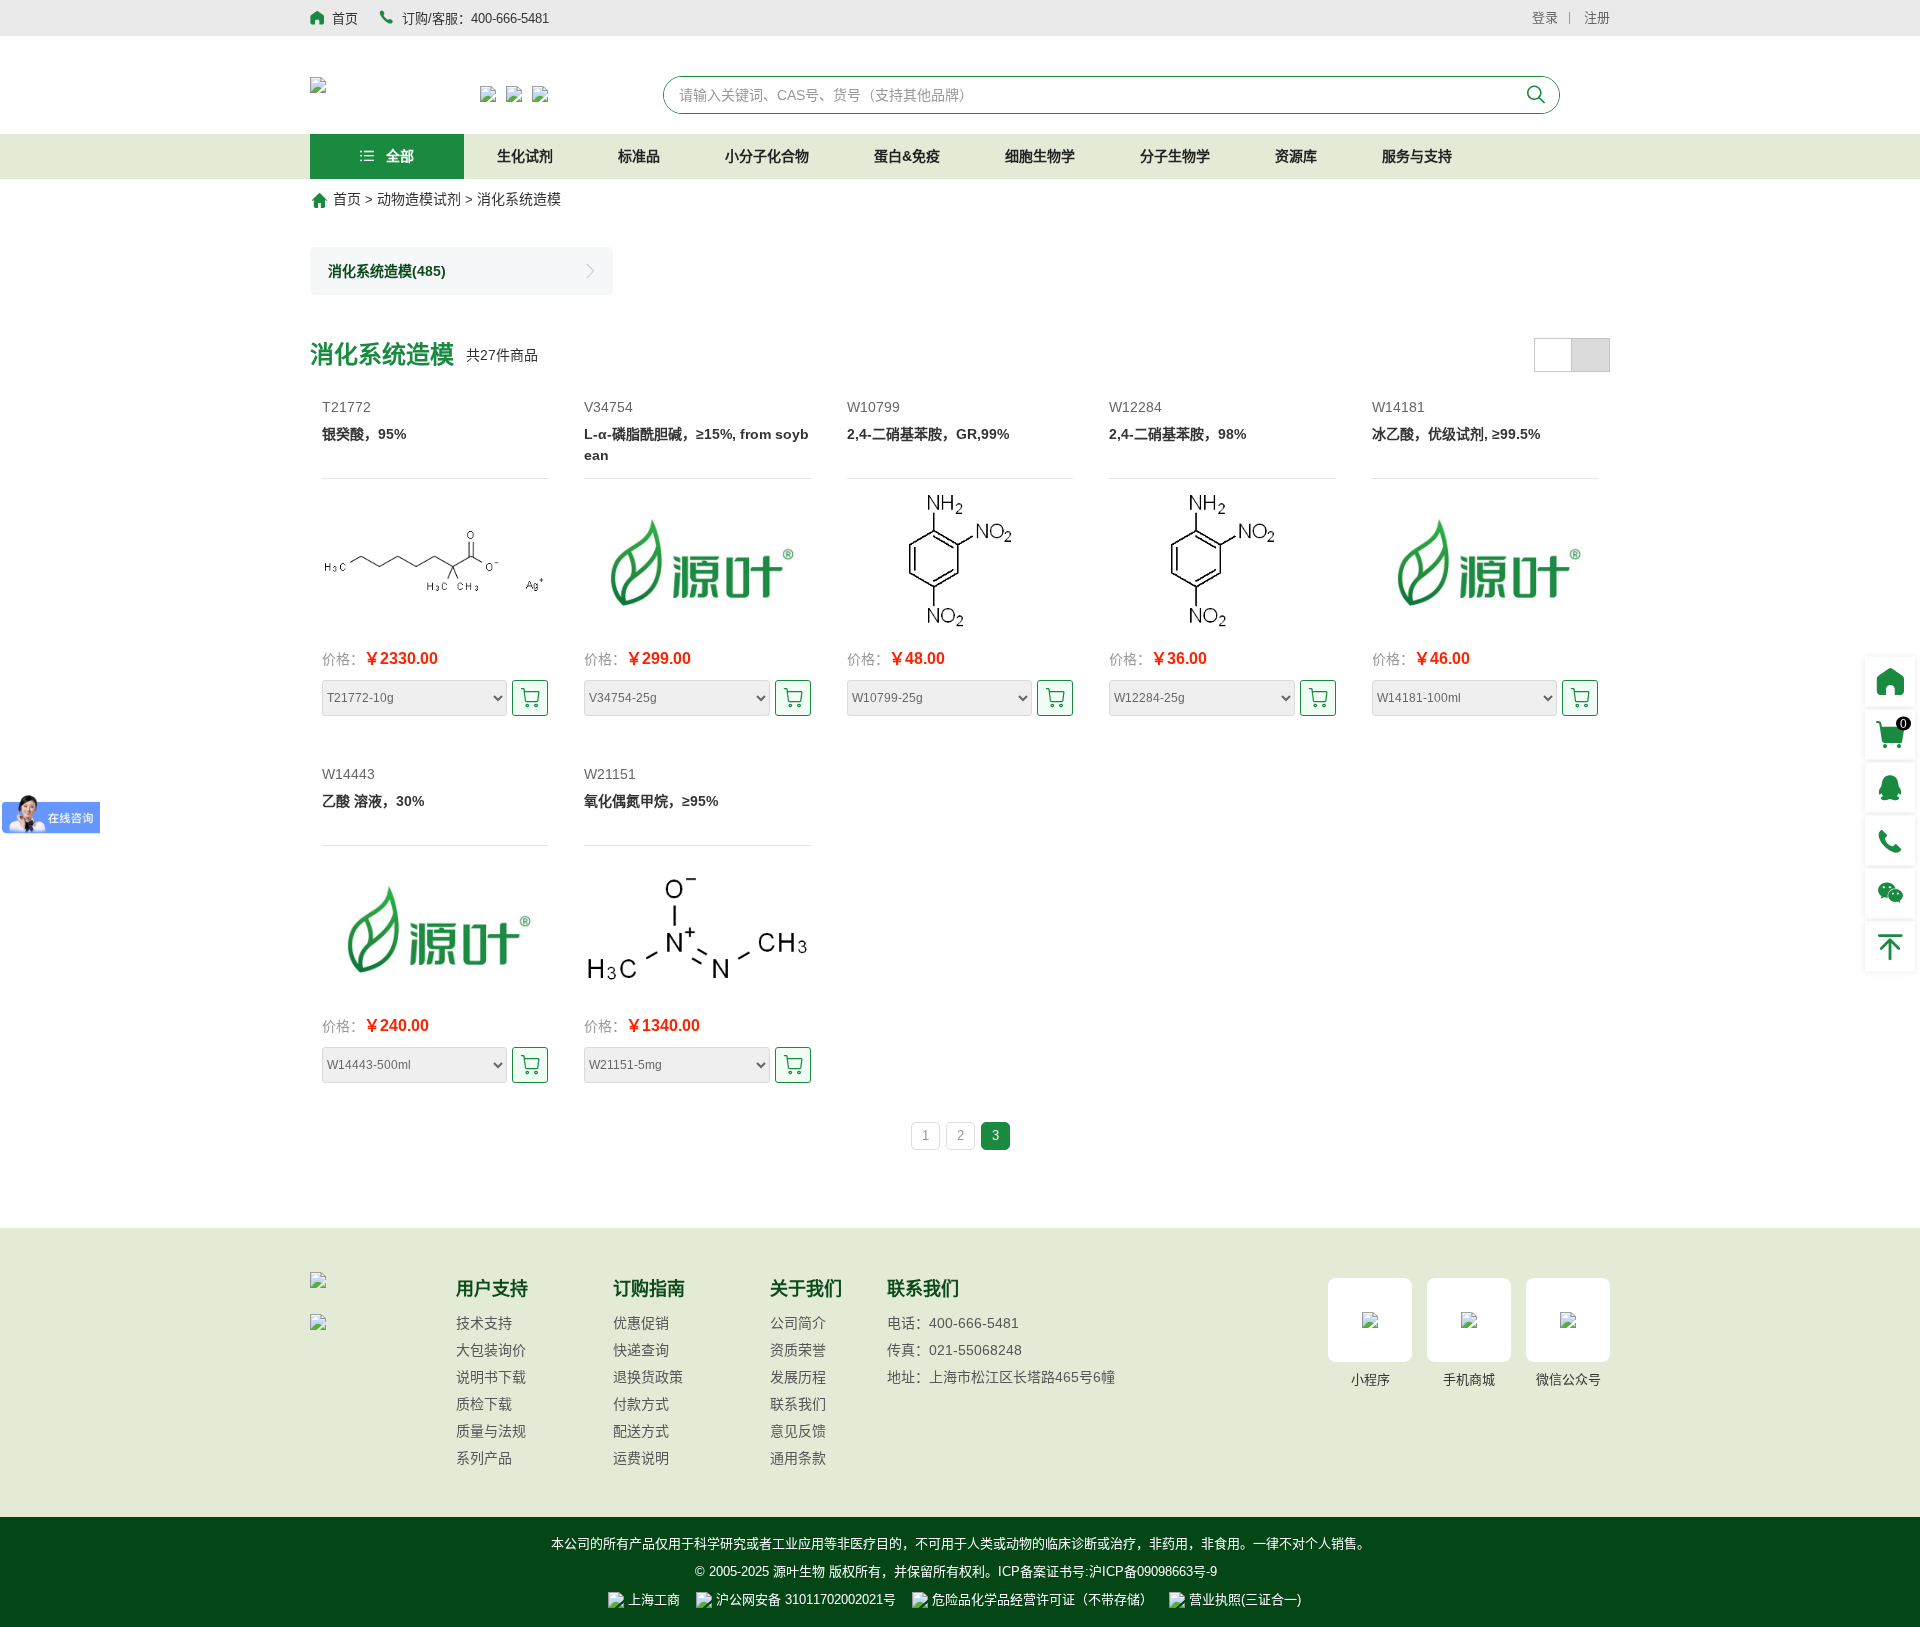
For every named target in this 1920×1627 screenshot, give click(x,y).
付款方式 (641, 1404)
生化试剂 (525, 156)
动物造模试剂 (419, 199)
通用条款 (798, 1458)
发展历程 (798, 1377)
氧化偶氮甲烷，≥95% (651, 801)
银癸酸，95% (364, 434)
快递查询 (641, 1350)
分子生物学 (1175, 156)
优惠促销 (641, 1323)
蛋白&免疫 (907, 156)
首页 (347, 199)
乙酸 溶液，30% (373, 801)
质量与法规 (491, 1431)
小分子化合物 (767, 156)
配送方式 (641, 1431)
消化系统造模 (519, 199)
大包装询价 (491, 1350)
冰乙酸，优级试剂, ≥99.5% (1456, 434)
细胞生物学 (1040, 156)
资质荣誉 (798, 1350)
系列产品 (484, 1458)
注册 (1597, 17)
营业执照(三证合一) (1243, 1599)
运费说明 (641, 1458)
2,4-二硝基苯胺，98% (1177, 434)
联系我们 (798, 1404)
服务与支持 (1417, 156)
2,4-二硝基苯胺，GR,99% (928, 434)
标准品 (639, 156)
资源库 (1296, 156)
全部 (398, 156)
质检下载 (484, 1404)
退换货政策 (648, 1377)
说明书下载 (491, 1377)
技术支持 (484, 1323)
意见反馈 (798, 1431)
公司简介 (798, 1323)
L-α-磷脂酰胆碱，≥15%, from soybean (696, 444)
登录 (1545, 17)
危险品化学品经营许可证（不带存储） (1040, 1599)
